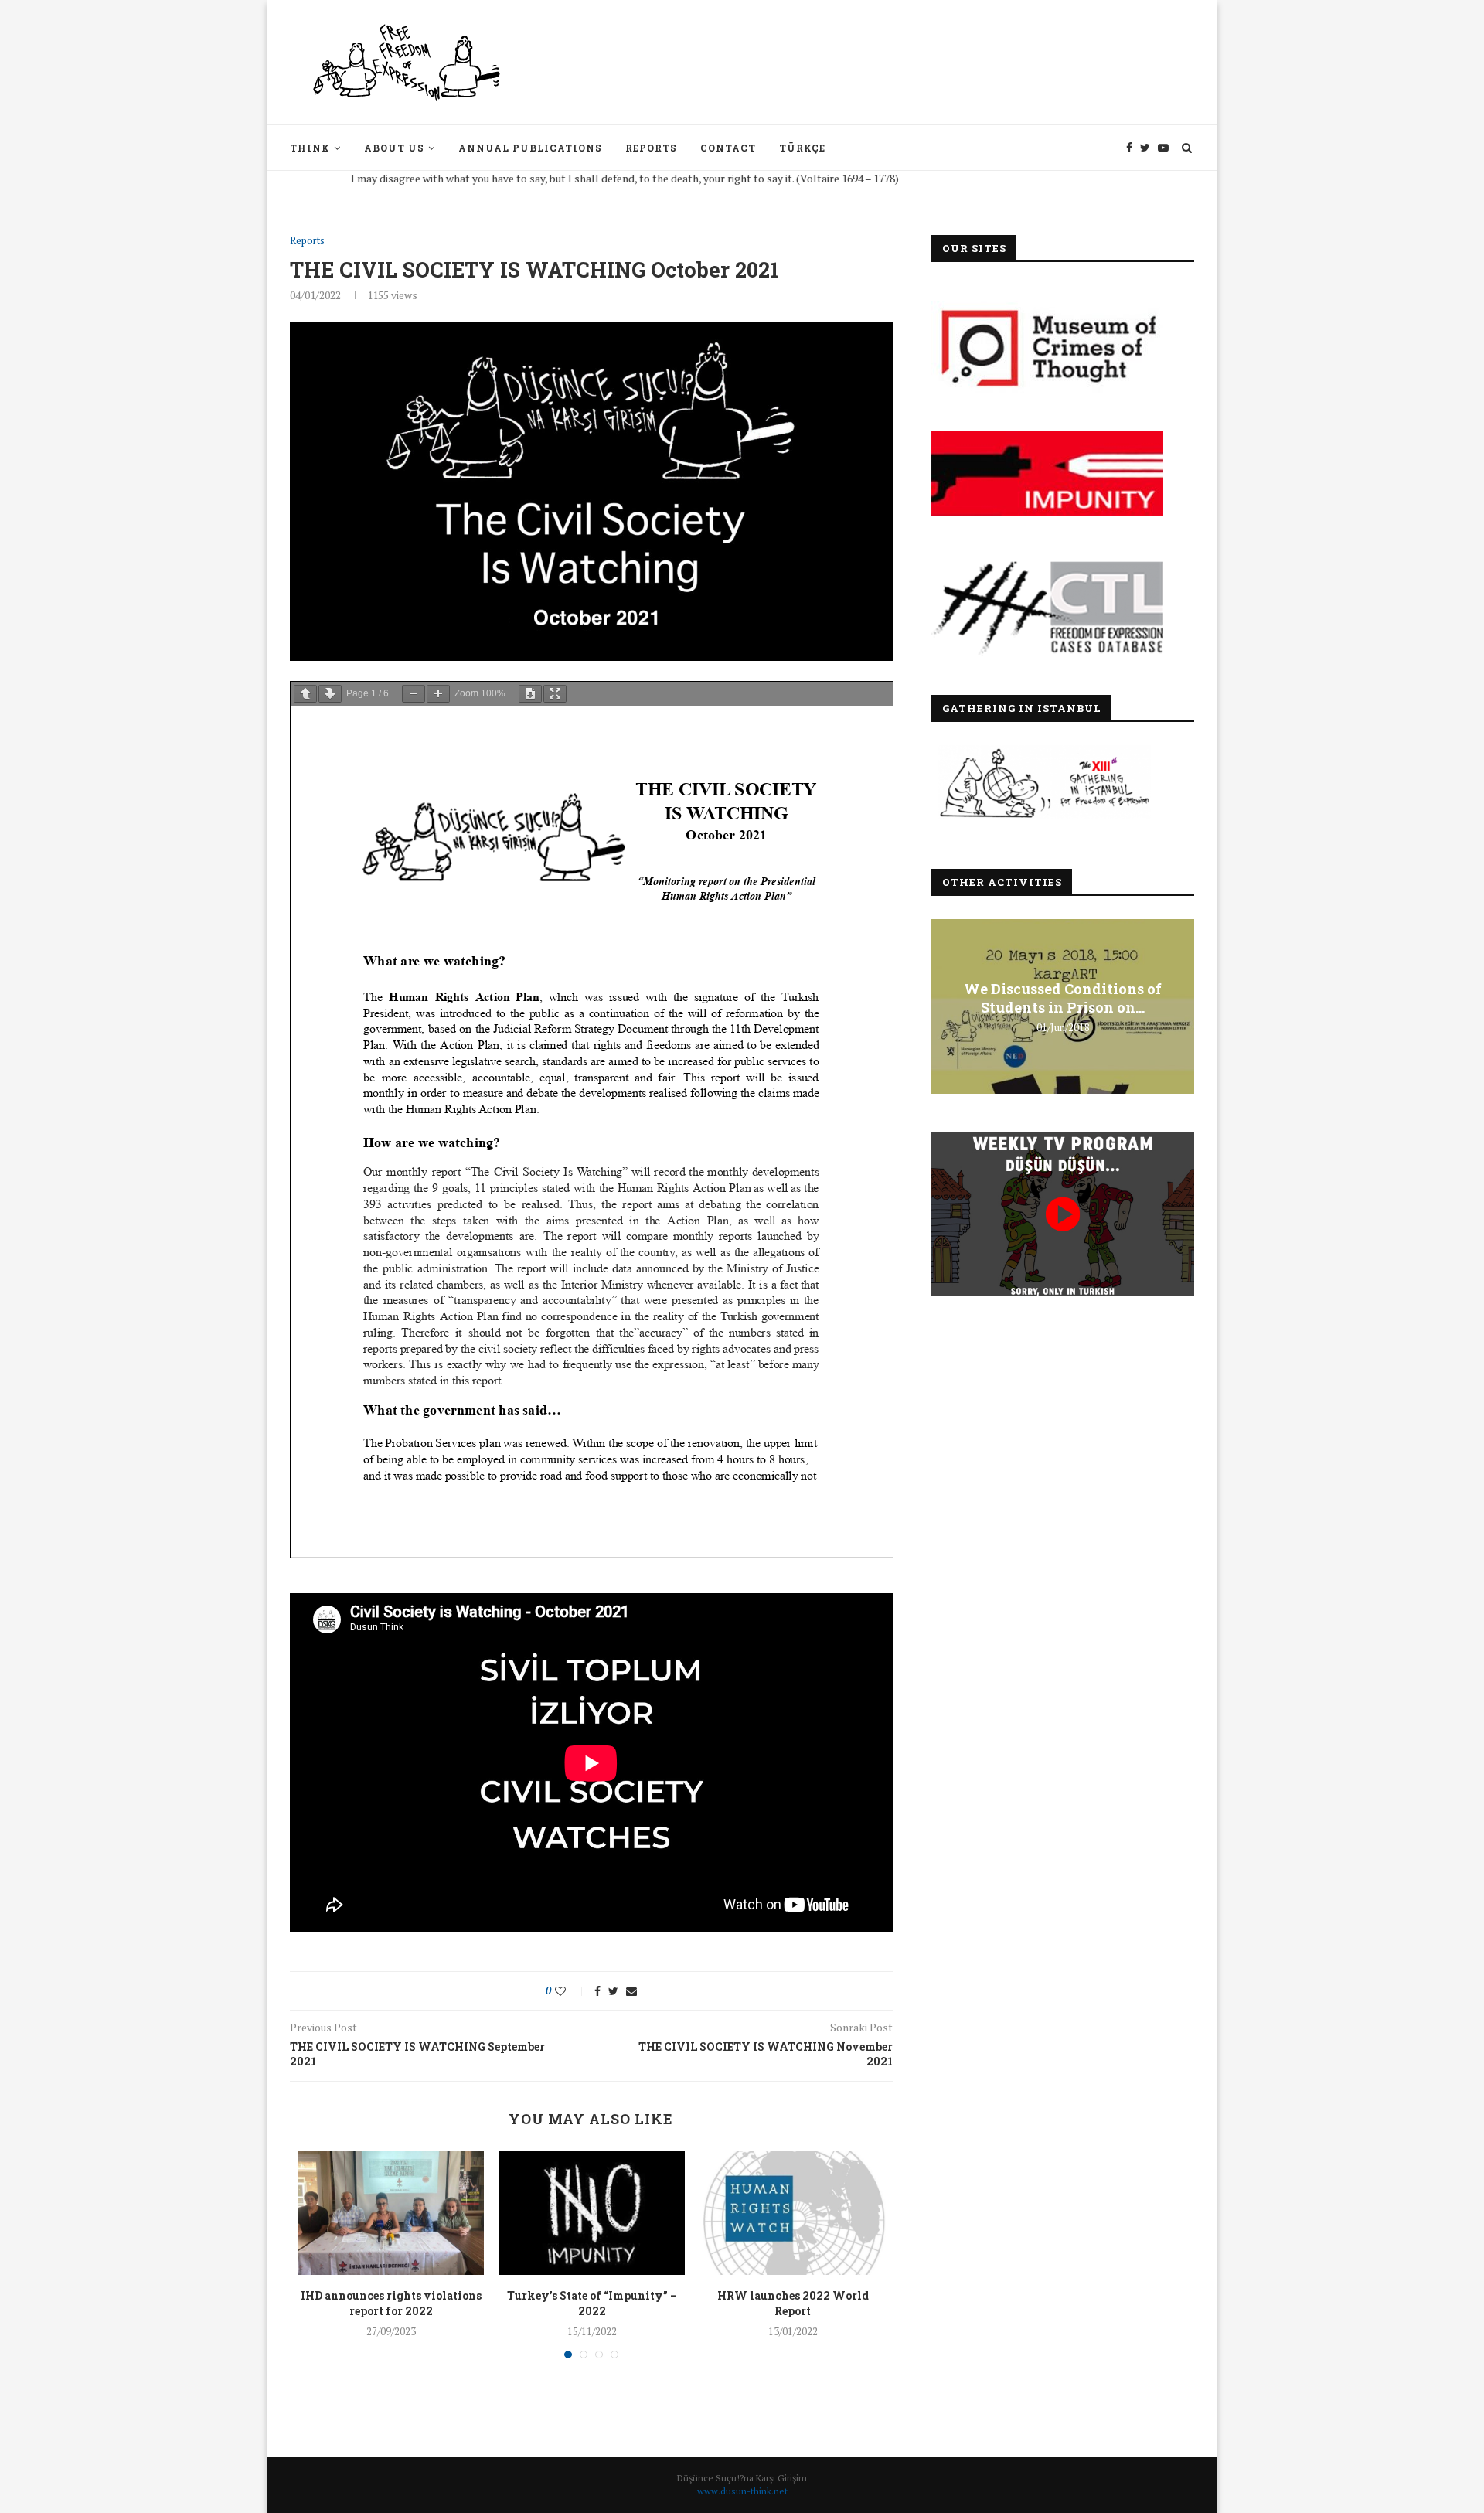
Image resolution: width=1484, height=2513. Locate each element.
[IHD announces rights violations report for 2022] (391, 2213)
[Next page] (330, 694)
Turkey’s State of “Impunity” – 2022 (592, 2303)
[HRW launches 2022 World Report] (793, 2213)
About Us (394, 148)
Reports (651, 148)
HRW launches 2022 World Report (793, 2303)
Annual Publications (530, 148)
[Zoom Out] (414, 694)
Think (310, 148)
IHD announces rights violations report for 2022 (391, 2303)
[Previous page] (305, 694)
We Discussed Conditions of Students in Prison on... (1063, 998)
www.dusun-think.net (742, 2491)
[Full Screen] (555, 694)
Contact (728, 148)
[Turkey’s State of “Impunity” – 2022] (592, 2213)
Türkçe (802, 148)
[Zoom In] (438, 694)
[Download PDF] (530, 694)
